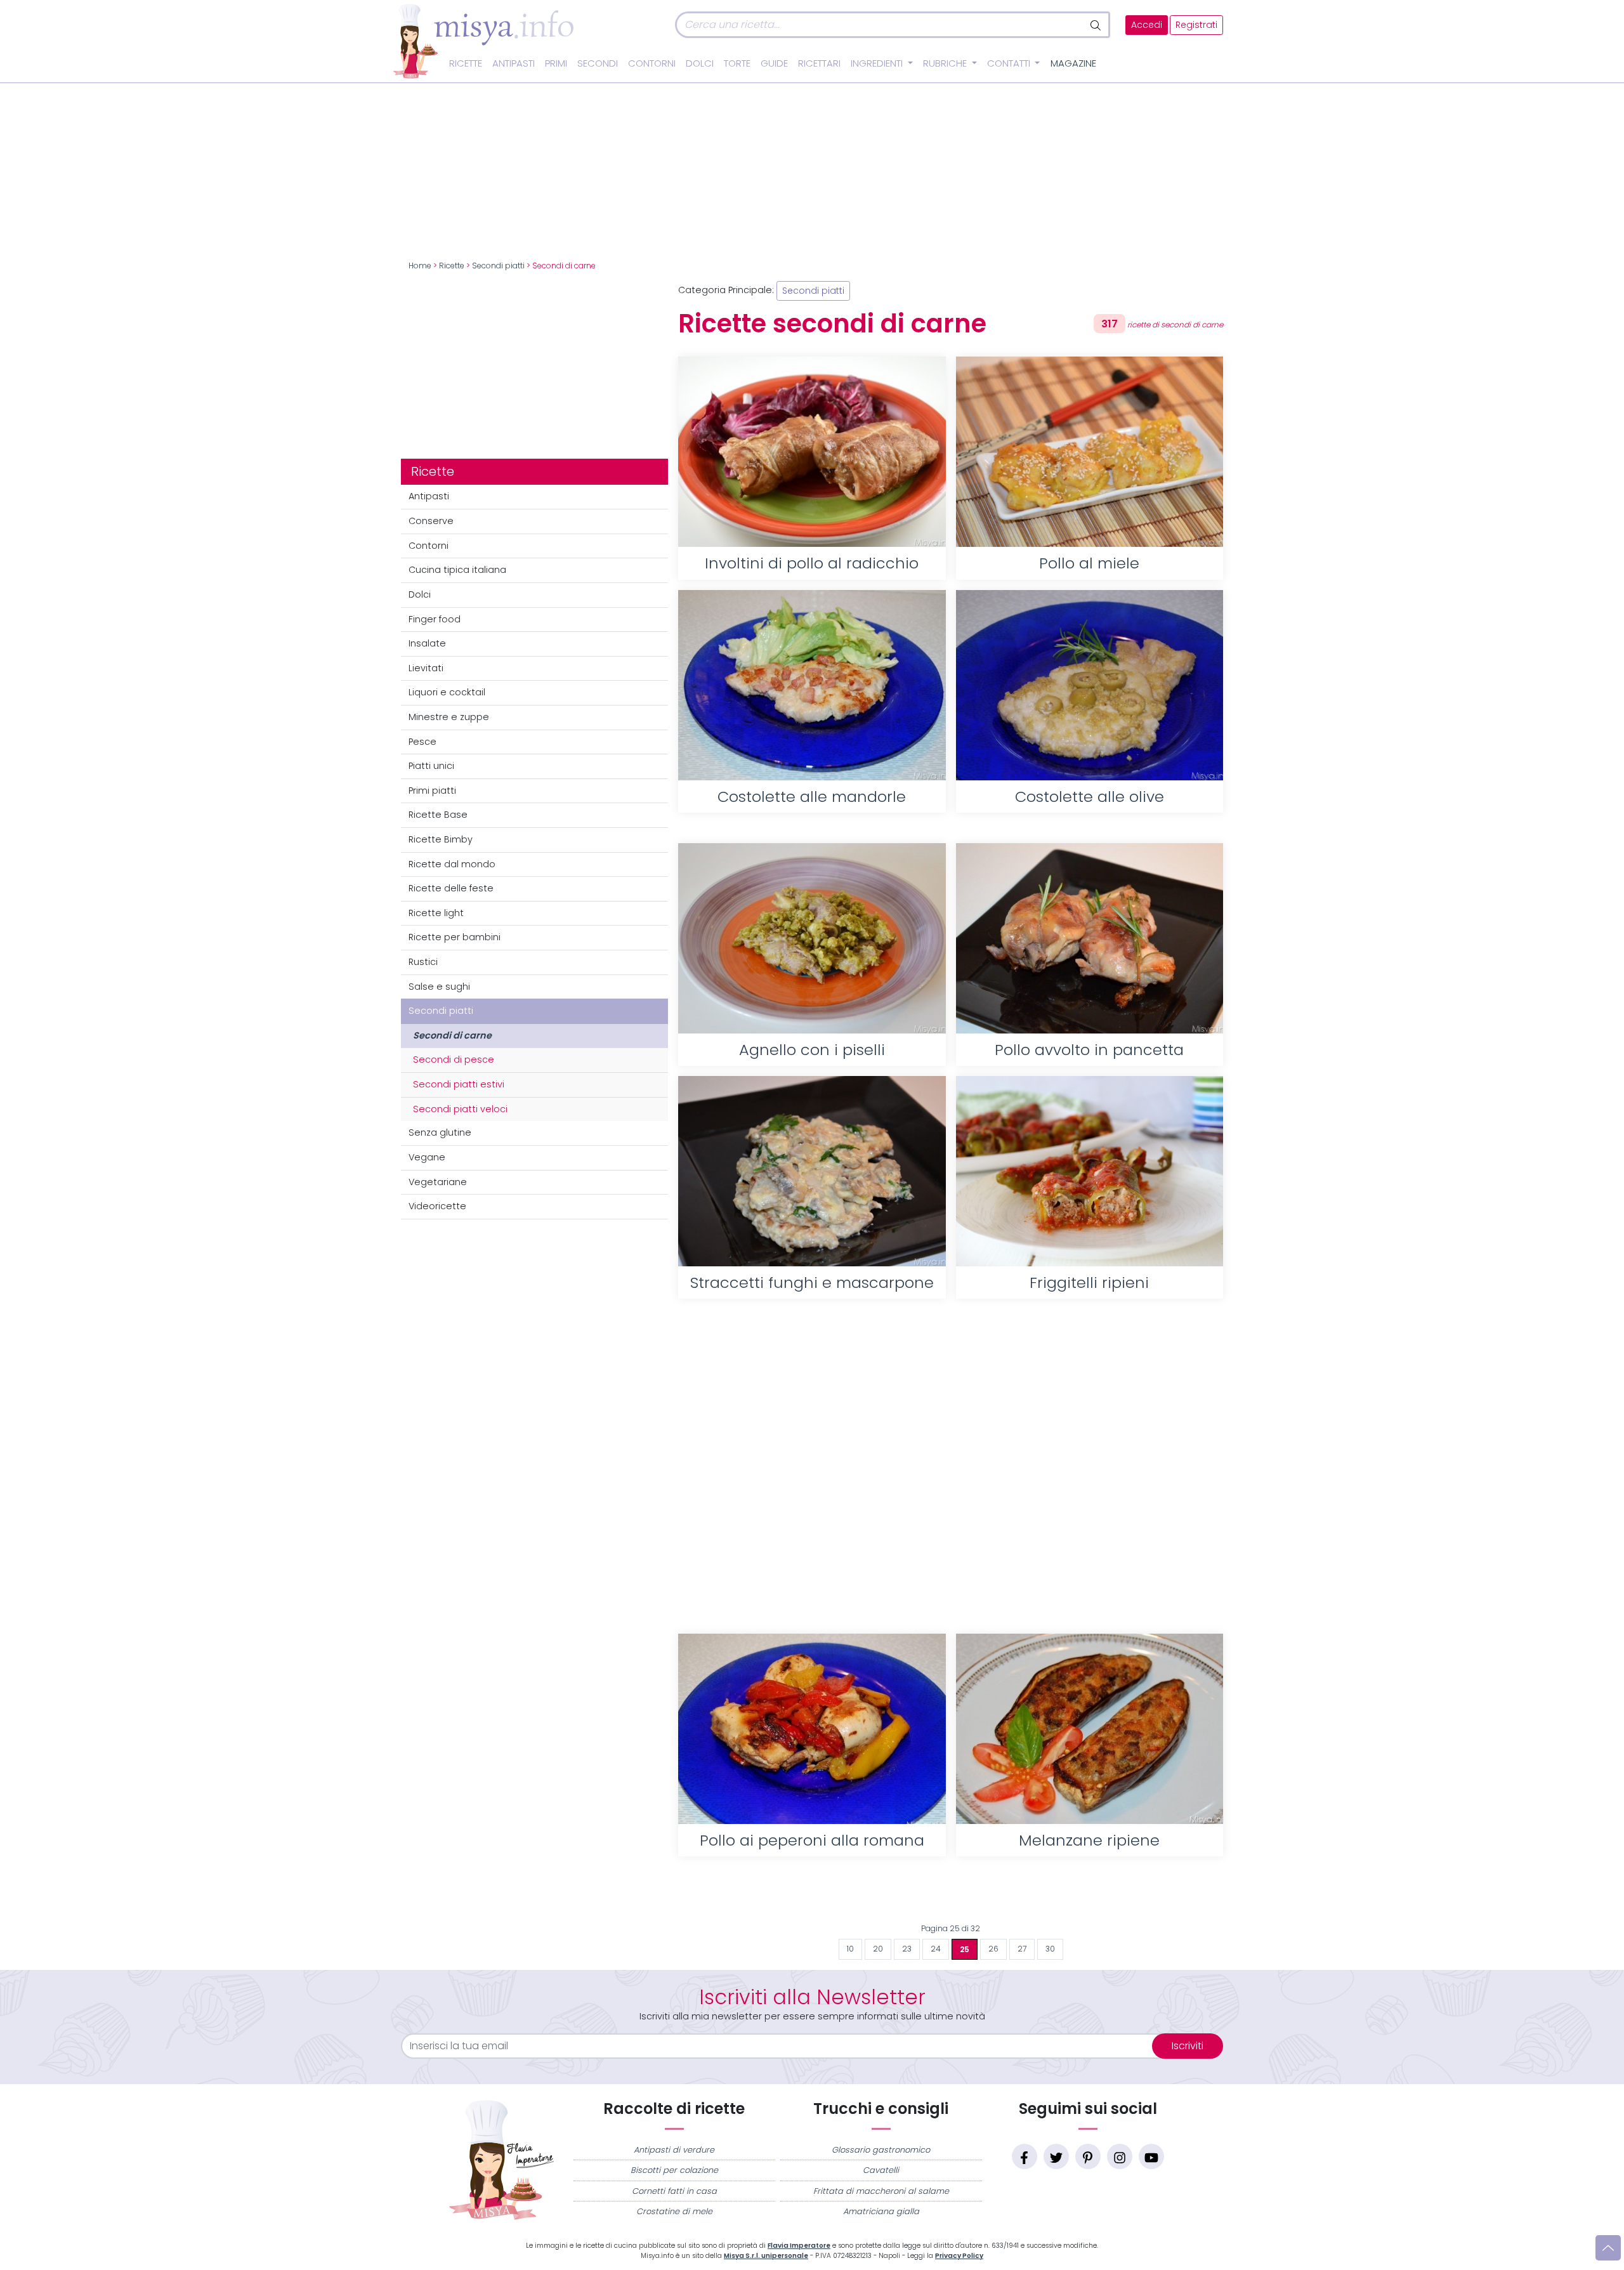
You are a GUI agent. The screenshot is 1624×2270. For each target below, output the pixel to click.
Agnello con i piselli (812, 1050)
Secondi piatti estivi (459, 1084)
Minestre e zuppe (449, 717)
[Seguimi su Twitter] (1056, 2156)
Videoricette (437, 1206)
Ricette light (436, 913)
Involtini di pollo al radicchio (812, 563)
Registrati (1196, 25)
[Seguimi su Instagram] (1120, 2156)
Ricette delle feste (451, 888)
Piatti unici (431, 766)
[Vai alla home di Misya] (483, 41)
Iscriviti (1188, 2046)
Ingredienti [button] (878, 63)
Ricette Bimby (441, 839)
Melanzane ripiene (1089, 1840)
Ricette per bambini (455, 937)
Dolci (700, 63)
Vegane (427, 1157)
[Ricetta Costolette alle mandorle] (812, 685)
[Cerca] (1097, 25)
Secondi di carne (452, 1035)
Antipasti (514, 63)
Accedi (1147, 25)
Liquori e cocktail (447, 692)
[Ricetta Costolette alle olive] (1090, 685)
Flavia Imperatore (799, 2246)
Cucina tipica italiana (457, 570)
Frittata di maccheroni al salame (881, 2191)
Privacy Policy (959, 2256)
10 (850, 1949)
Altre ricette (951, 1897)
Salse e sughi (439, 987)
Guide (774, 63)
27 (1022, 1949)
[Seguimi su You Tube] (1151, 2156)
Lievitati (426, 668)
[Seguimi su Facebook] (1025, 2156)
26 (993, 1949)
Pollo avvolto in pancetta (1089, 1050)
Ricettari (819, 63)
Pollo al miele (1089, 563)
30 (1050, 1949)
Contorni (652, 63)
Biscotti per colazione (674, 2170)
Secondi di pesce (454, 1060)
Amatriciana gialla (881, 2211)
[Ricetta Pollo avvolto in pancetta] (1090, 938)
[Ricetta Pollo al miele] (1090, 452)
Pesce (422, 742)
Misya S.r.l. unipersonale (766, 2256)
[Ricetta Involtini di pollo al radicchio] (812, 452)
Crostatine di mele (674, 2211)
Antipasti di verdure (674, 2150)
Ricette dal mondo (452, 864)
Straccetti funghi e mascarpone (812, 1283)
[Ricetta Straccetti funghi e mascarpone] (812, 1171)
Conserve (431, 521)
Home (420, 266)
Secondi (598, 63)
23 (907, 1949)
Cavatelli (881, 2170)
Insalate (427, 643)
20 (878, 1949)
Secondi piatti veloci (460, 1109)
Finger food (435, 619)
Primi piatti (432, 791)
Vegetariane (438, 1182)
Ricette (466, 63)
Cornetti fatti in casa (674, 2191)
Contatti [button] (1010, 63)
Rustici (423, 962)
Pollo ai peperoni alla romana (812, 1840)
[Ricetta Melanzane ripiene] (1090, 1729)
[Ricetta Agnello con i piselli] (812, 938)
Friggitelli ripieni (1089, 1283)
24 (936, 1949)
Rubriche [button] (946, 63)
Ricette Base (438, 815)
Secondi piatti (498, 266)
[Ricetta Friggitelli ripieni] (1090, 1171)
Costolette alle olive (1090, 797)
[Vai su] (1608, 2248)
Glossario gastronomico (881, 2150)
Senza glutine (440, 1132)
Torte (737, 63)
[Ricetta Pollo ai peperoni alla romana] (812, 1729)
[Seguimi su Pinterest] (1088, 2156)
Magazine (1073, 63)
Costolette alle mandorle (812, 797)
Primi (556, 63)
